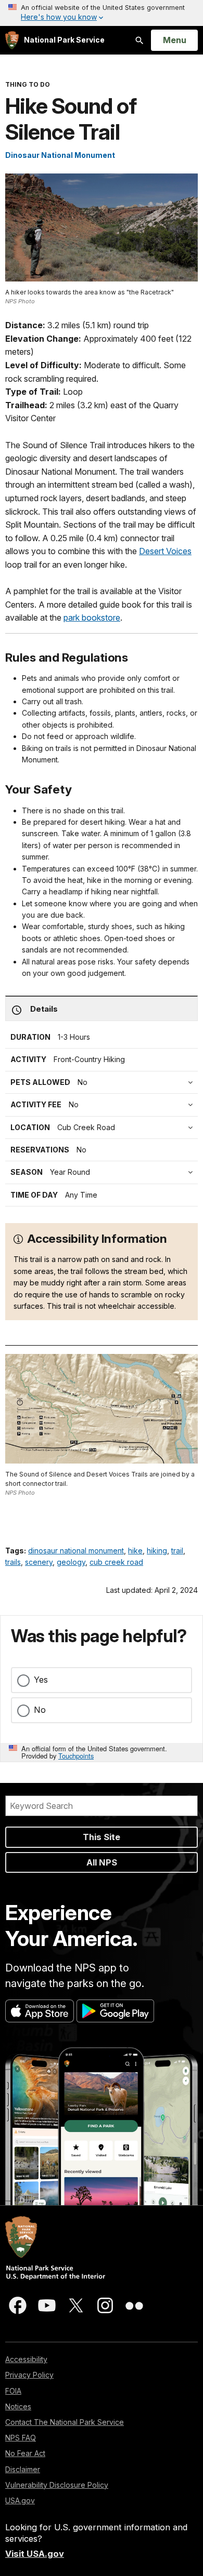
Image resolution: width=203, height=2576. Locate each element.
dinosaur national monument (76, 1551)
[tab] (104, 1105)
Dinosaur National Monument (60, 155)
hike (135, 1551)
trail (177, 1551)
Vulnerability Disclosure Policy (57, 2485)
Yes (41, 1680)
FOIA (13, 2391)
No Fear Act (25, 2453)
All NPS (102, 1862)
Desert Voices (165, 551)
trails (13, 1562)
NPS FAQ (21, 2438)
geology (71, 1562)
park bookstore (92, 618)
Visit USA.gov (35, 2554)
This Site (102, 1837)
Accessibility (26, 2359)
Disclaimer (23, 2469)
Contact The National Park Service (65, 2422)
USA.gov (20, 2500)
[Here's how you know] (102, 13)
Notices (18, 2406)
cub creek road (116, 1562)
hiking (157, 1551)
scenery (39, 1562)
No (40, 1710)
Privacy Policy (29, 2375)
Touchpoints (76, 1756)
